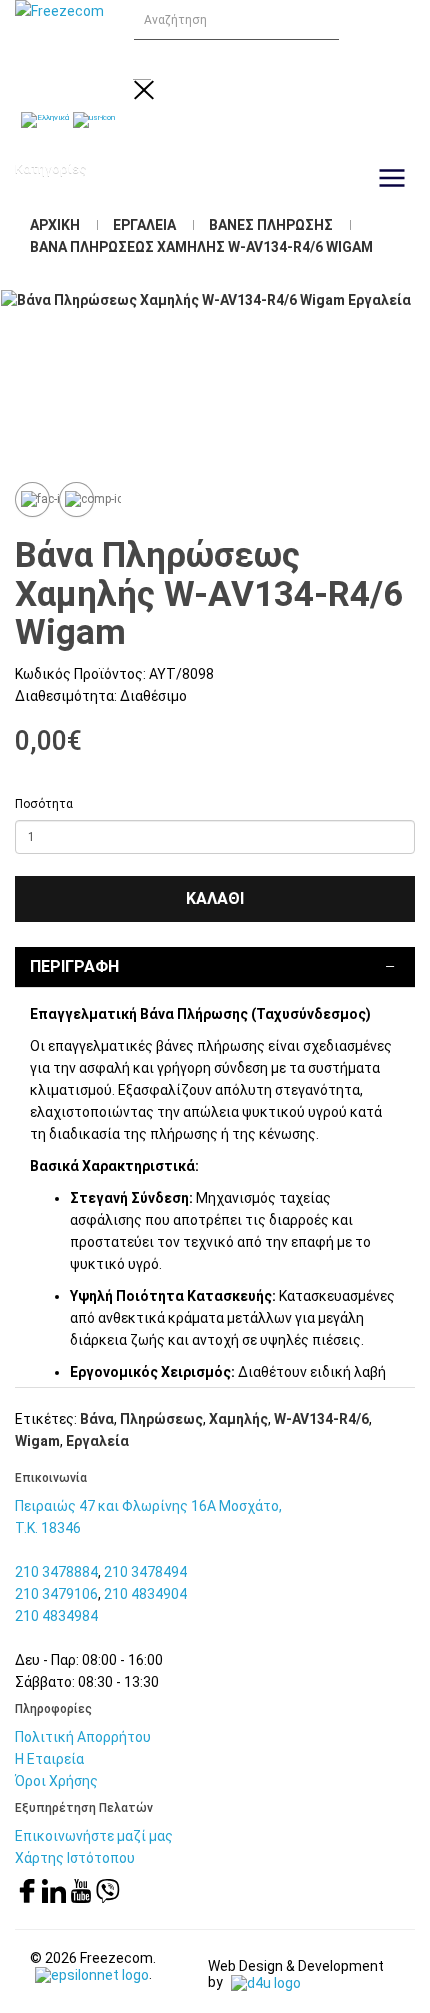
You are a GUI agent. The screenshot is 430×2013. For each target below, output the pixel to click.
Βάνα (97, 1419)
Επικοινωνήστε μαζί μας (94, 1836)
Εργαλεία (144, 225)
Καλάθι (215, 898)
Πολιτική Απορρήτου (83, 1737)
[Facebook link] (28, 1898)
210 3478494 (145, 1572)
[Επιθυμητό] (32, 499)
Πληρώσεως (161, 1419)
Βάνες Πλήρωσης (271, 225)
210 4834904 (145, 1594)
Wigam (37, 1441)
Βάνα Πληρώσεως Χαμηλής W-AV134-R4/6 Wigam (201, 247)
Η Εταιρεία (49, 1759)
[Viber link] (108, 1898)
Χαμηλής (238, 1419)
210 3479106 (56, 1594)
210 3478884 (56, 1572)
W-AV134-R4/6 (321, 1419)
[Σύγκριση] (76, 499)
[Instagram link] (55, 1898)
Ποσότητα (44, 804)
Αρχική (55, 225)
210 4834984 (56, 1616)
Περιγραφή (74, 966)
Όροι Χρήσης (56, 1781)
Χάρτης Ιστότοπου (75, 1858)
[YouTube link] (82, 1898)
